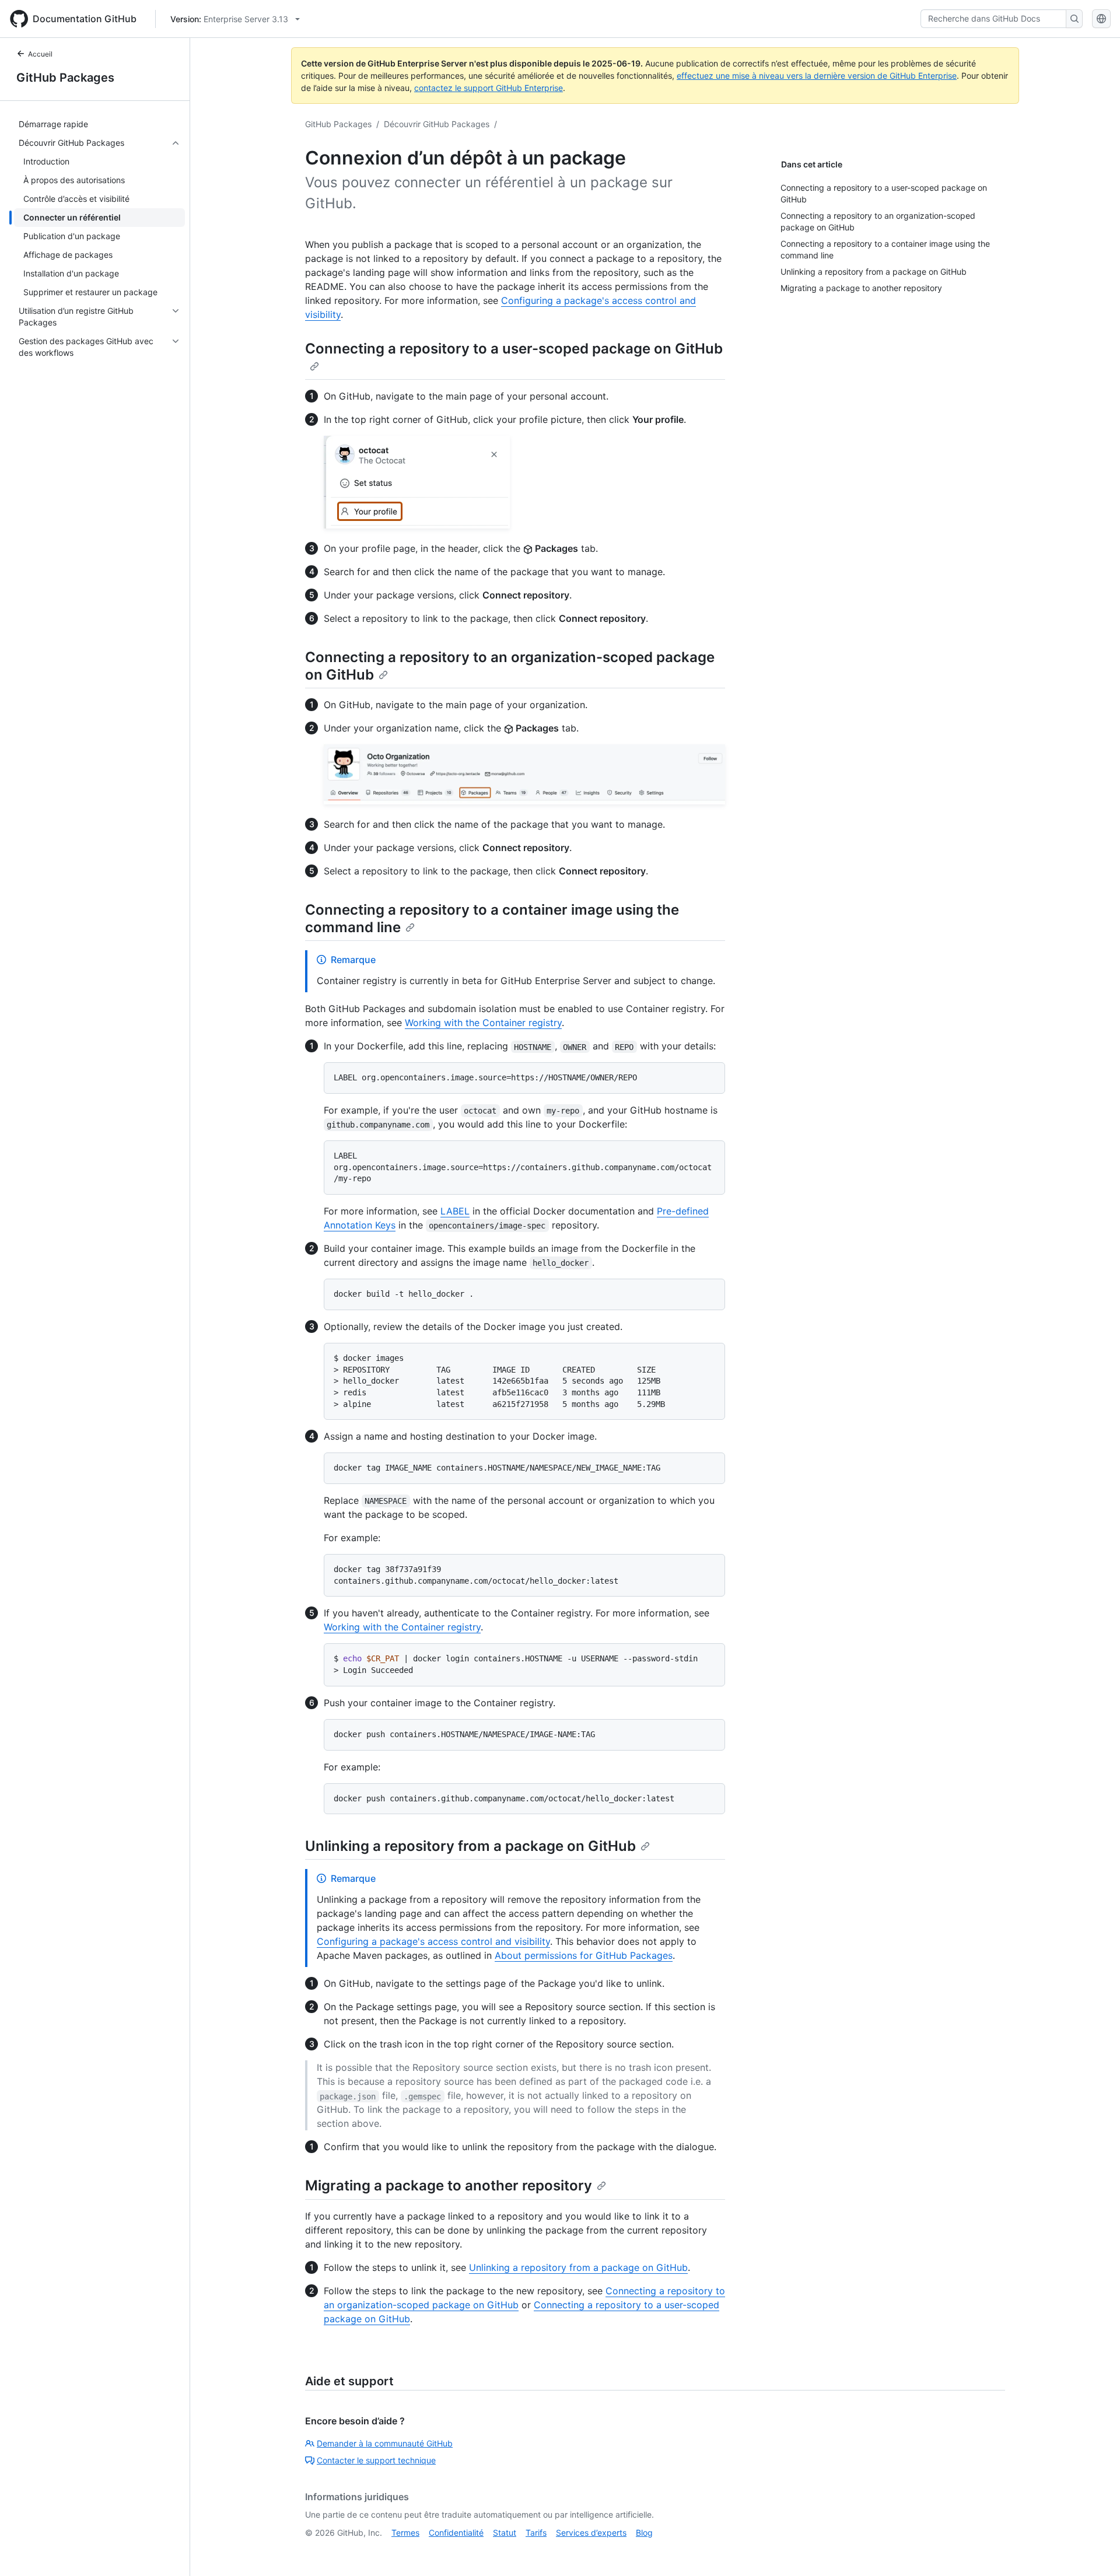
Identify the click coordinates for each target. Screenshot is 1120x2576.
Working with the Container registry (483, 1023)
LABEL (455, 1211)
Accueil (40, 54)
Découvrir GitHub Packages (437, 124)
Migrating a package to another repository (449, 2185)
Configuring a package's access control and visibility (433, 1941)
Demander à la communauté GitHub (385, 2443)
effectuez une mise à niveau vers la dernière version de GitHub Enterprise (817, 76)
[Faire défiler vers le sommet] (1094, 2550)
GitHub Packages (65, 78)
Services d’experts (591, 2533)
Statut (505, 2533)
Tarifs (536, 2533)
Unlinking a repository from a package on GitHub (470, 1846)
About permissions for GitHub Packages (584, 1955)
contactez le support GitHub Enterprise (489, 88)
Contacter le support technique (376, 2460)
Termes (405, 2533)
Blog (644, 2533)
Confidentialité (456, 2533)
